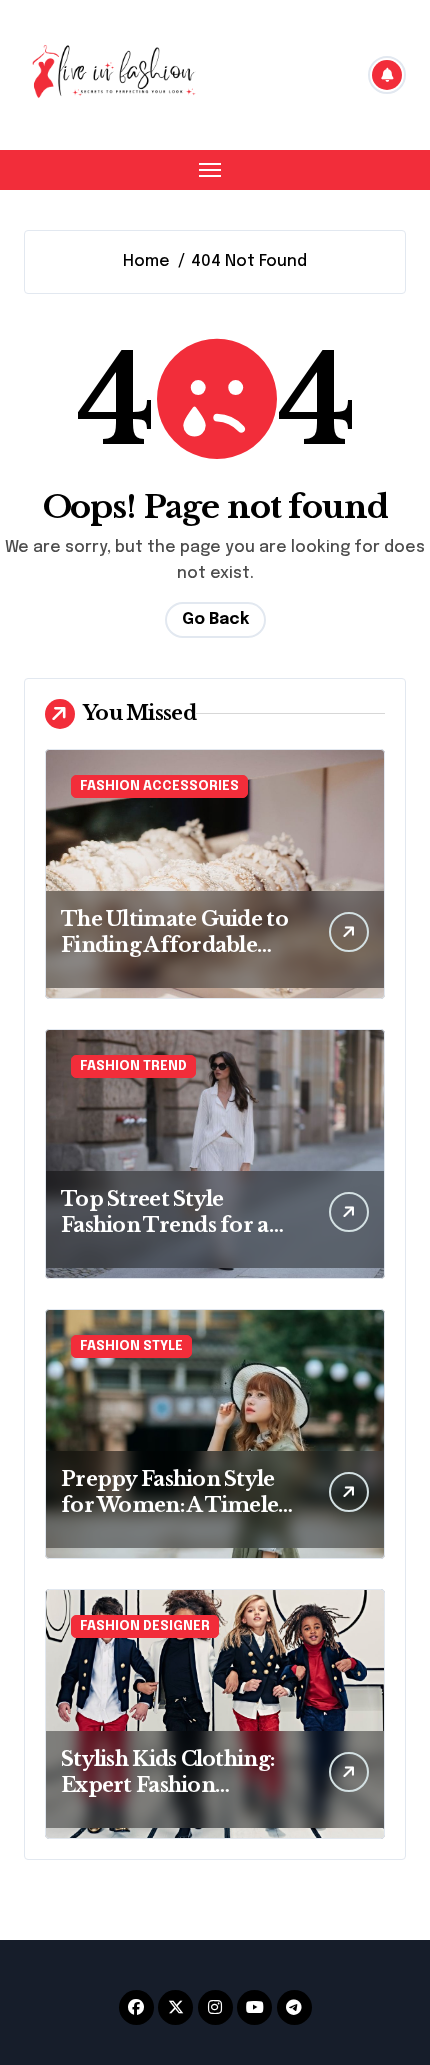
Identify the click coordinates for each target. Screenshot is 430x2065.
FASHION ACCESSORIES (159, 786)
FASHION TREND (133, 1066)
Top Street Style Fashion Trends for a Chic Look (165, 1225)
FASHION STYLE (131, 1346)
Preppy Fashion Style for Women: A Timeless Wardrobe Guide (178, 1505)
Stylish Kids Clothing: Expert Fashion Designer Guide (167, 1785)
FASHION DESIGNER (145, 1626)
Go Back (215, 619)
